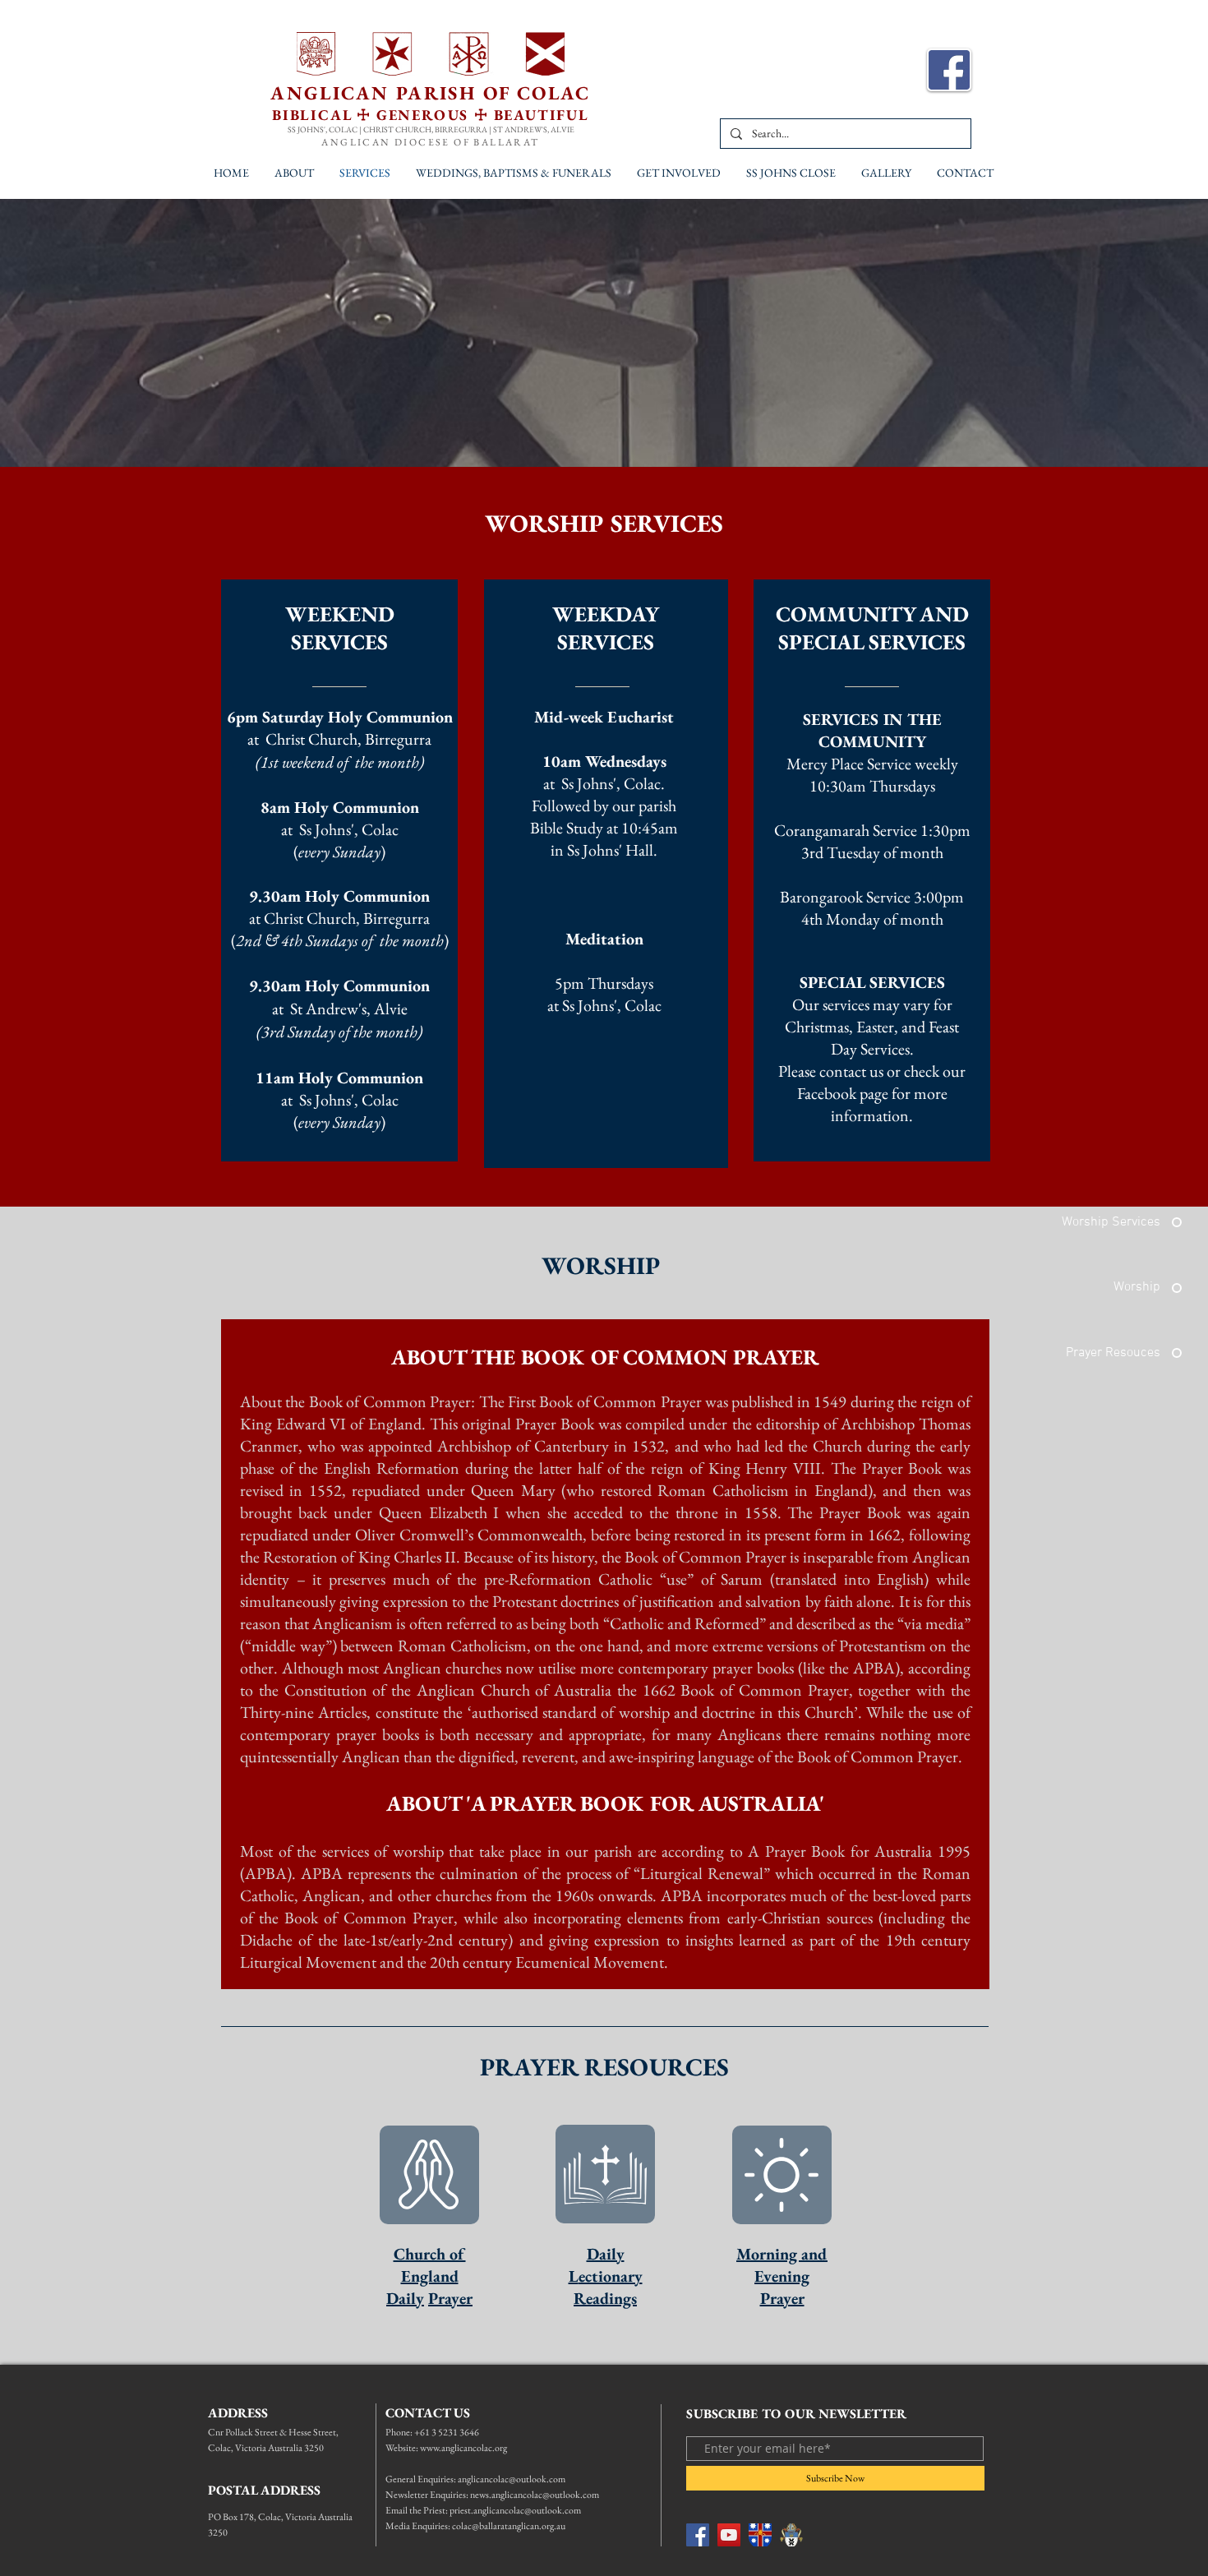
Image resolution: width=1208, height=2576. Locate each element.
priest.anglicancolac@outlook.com (515, 2510)
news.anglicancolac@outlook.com (535, 2495)
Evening (782, 2276)
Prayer (450, 2298)
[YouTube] (729, 2535)
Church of (430, 2254)
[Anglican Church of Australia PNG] (760, 2535)
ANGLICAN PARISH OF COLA (423, 93)
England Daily (422, 2287)
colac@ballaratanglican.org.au (509, 2526)
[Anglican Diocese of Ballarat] (791, 2535)
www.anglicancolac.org (463, 2448)
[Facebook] (698, 2535)
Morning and (782, 2254)
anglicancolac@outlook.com (512, 2479)
